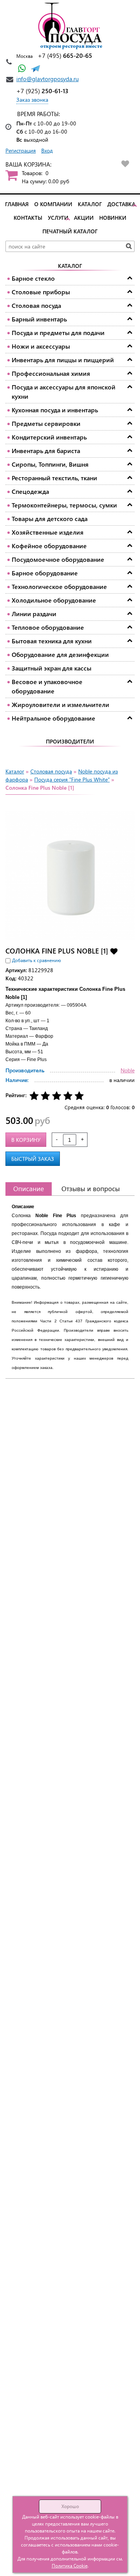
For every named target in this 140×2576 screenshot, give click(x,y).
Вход (47, 150)
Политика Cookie (70, 2566)
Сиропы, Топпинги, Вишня (50, 464)
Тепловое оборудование (48, 627)
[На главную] (70, 26)
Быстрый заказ (33, 1159)
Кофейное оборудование (49, 546)
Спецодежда (30, 491)
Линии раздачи (34, 614)
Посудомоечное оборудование (58, 559)
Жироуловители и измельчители (60, 704)
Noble (128, 1070)
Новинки (113, 218)
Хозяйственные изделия (48, 532)
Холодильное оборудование (54, 600)
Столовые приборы (41, 292)
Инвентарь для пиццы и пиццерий (63, 360)
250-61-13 (42, 91)
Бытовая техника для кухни (52, 641)
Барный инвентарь (39, 319)
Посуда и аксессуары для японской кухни (64, 392)
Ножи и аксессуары (41, 346)
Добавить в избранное (114, 951)
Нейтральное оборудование (53, 718)
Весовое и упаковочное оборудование (47, 686)
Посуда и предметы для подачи (58, 333)
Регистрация (21, 150)
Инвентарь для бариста (46, 451)
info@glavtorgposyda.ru (47, 79)
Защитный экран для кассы (52, 668)
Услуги (58, 218)
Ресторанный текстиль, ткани (54, 478)
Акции (84, 218)
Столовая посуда (36, 305)
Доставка (121, 204)
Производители (70, 741)
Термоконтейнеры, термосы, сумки (64, 505)
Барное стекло (33, 278)
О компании (53, 204)
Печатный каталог (70, 231)
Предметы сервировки (46, 423)
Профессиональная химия (51, 373)
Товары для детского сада (50, 519)
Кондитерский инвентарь (49, 437)
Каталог (90, 204)
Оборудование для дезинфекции (60, 654)
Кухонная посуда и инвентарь (55, 410)
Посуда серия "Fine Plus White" (72, 779)
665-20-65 (65, 55)
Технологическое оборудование (59, 586)
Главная (17, 204)
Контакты (28, 218)
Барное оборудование (45, 573)
